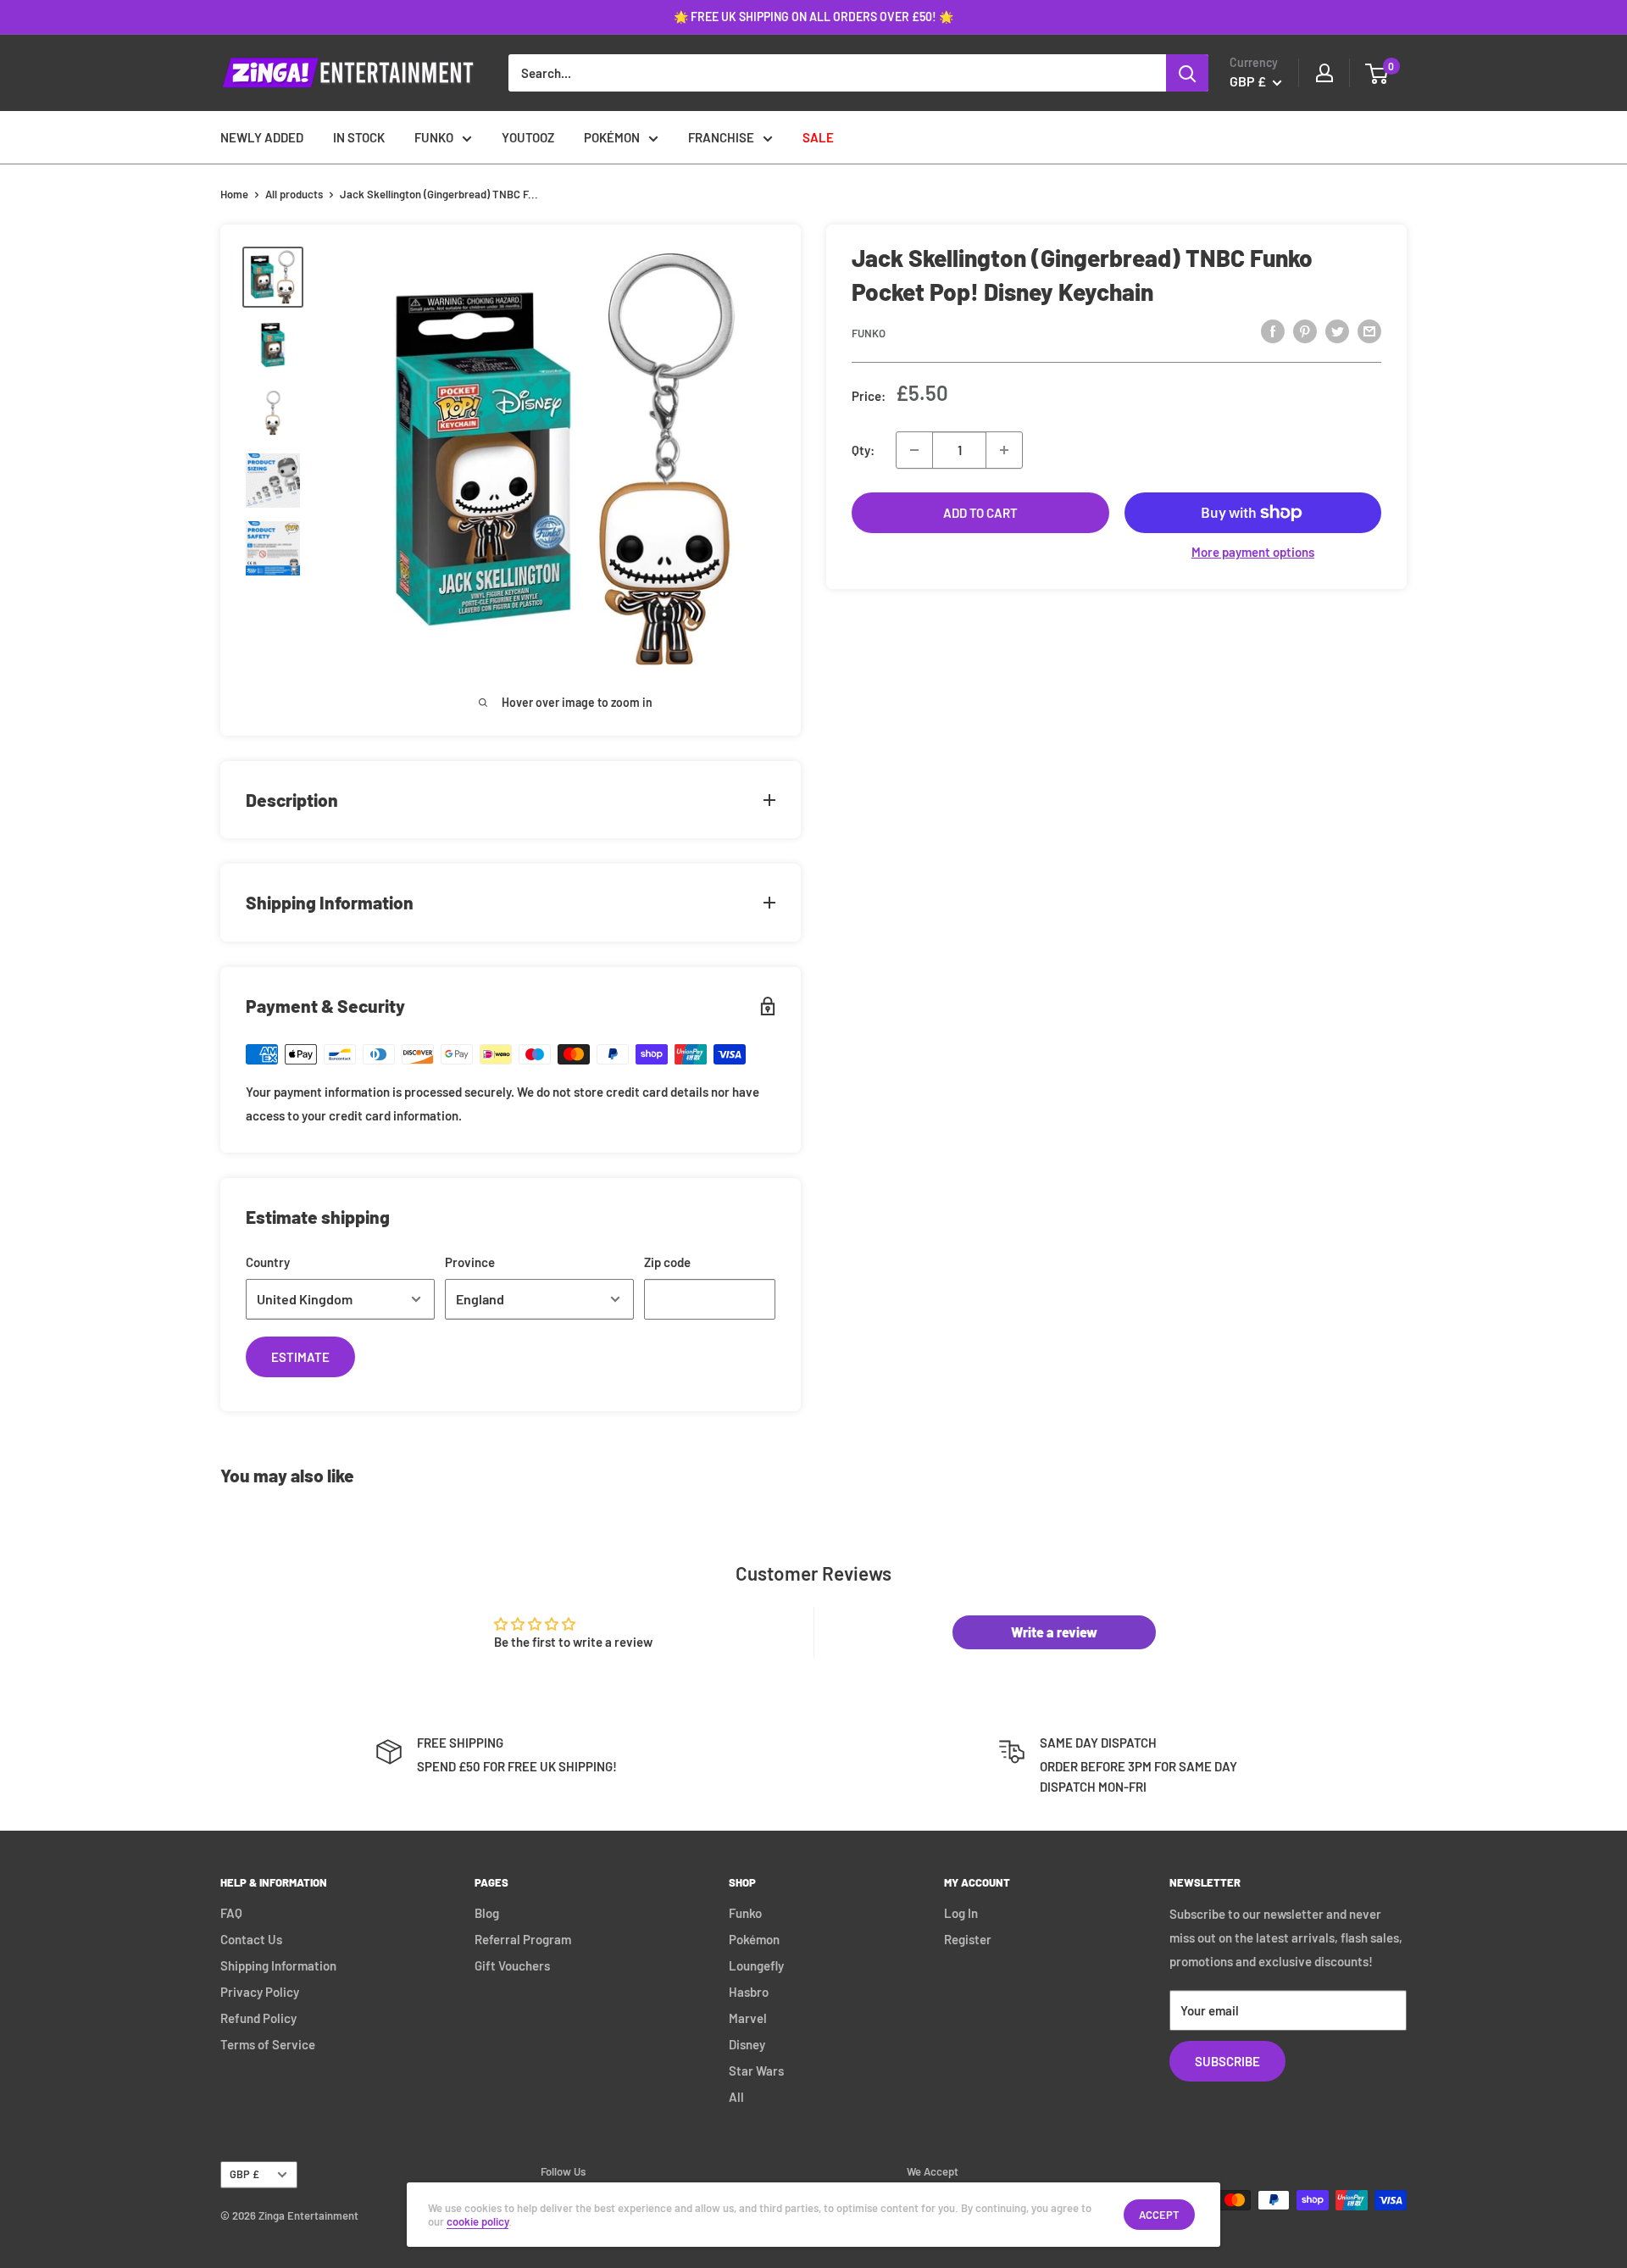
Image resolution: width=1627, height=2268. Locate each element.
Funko (869, 333)
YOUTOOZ (528, 137)
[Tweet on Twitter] (1337, 331)
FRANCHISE (721, 137)
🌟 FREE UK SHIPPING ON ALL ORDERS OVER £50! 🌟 (813, 17)
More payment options (1253, 552)
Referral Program (523, 1939)
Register (968, 1939)
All (736, 2097)
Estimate (300, 1357)
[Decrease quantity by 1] (914, 450)
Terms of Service (268, 2044)
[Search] (1187, 73)
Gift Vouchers (512, 1965)
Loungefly (756, 1965)
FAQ (231, 1913)
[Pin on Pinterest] (1305, 331)
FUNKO (434, 137)
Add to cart (980, 513)
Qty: (863, 450)
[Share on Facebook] (1273, 331)
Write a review (1054, 1632)
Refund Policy (258, 2018)
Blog (487, 1913)
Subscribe (1227, 2061)
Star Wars (756, 2071)
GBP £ (244, 2174)
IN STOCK (359, 137)
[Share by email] (1369, 331)
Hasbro (749, 1992)
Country (268, 1262)
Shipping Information (278, 1965)
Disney (747, 2044)
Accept (1159, 2215)
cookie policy (478, 2221)
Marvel (748, 2018)
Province (470, 1262)
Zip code (667, 1262)
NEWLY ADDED (262, 137)
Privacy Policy (260, 1992)
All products (294, 194)
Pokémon (754, 1939)
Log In (961, 1913)
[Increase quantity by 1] (1004, 450)
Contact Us (251, 1939)
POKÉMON (612, 137)
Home (234, 194)
